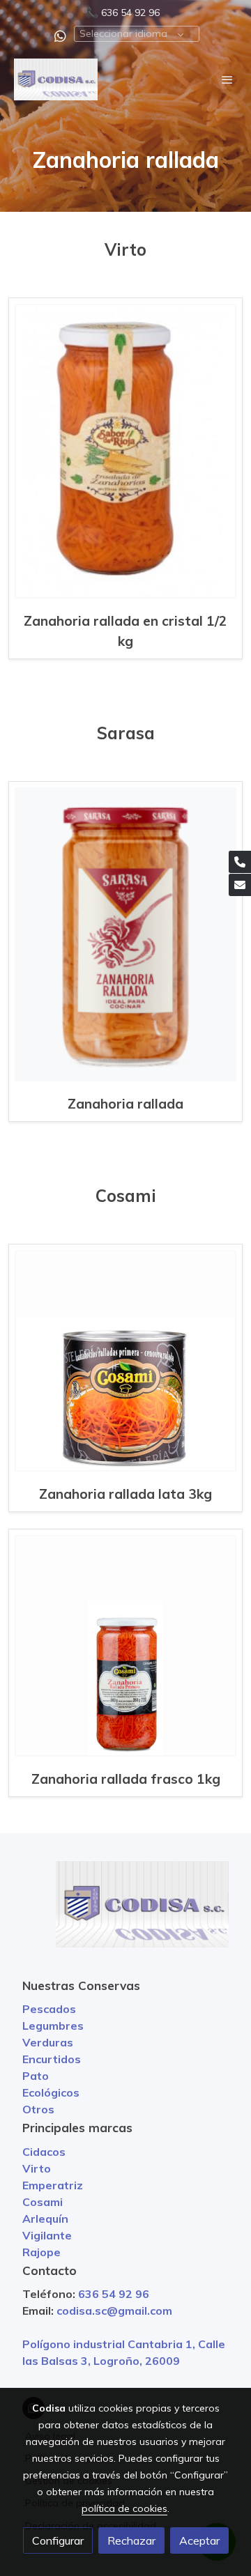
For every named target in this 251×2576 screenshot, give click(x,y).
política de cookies (124, 2508)
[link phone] (240, 862)
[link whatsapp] (60, 35)
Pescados (49, 2009)
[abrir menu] (227, 79)
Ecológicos (51, 2092)
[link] (56, 79)
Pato (36, 2076)
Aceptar (199, 2540)
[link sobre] (125, 1913)
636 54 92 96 (130, 13)
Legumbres (53, 2026)
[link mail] (240, 885)
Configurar (58, 2540)
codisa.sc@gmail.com (114, 2311)
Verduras (48, 2042)
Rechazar (131, 2540)
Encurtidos (52, 2059)
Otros (38, 2109)
